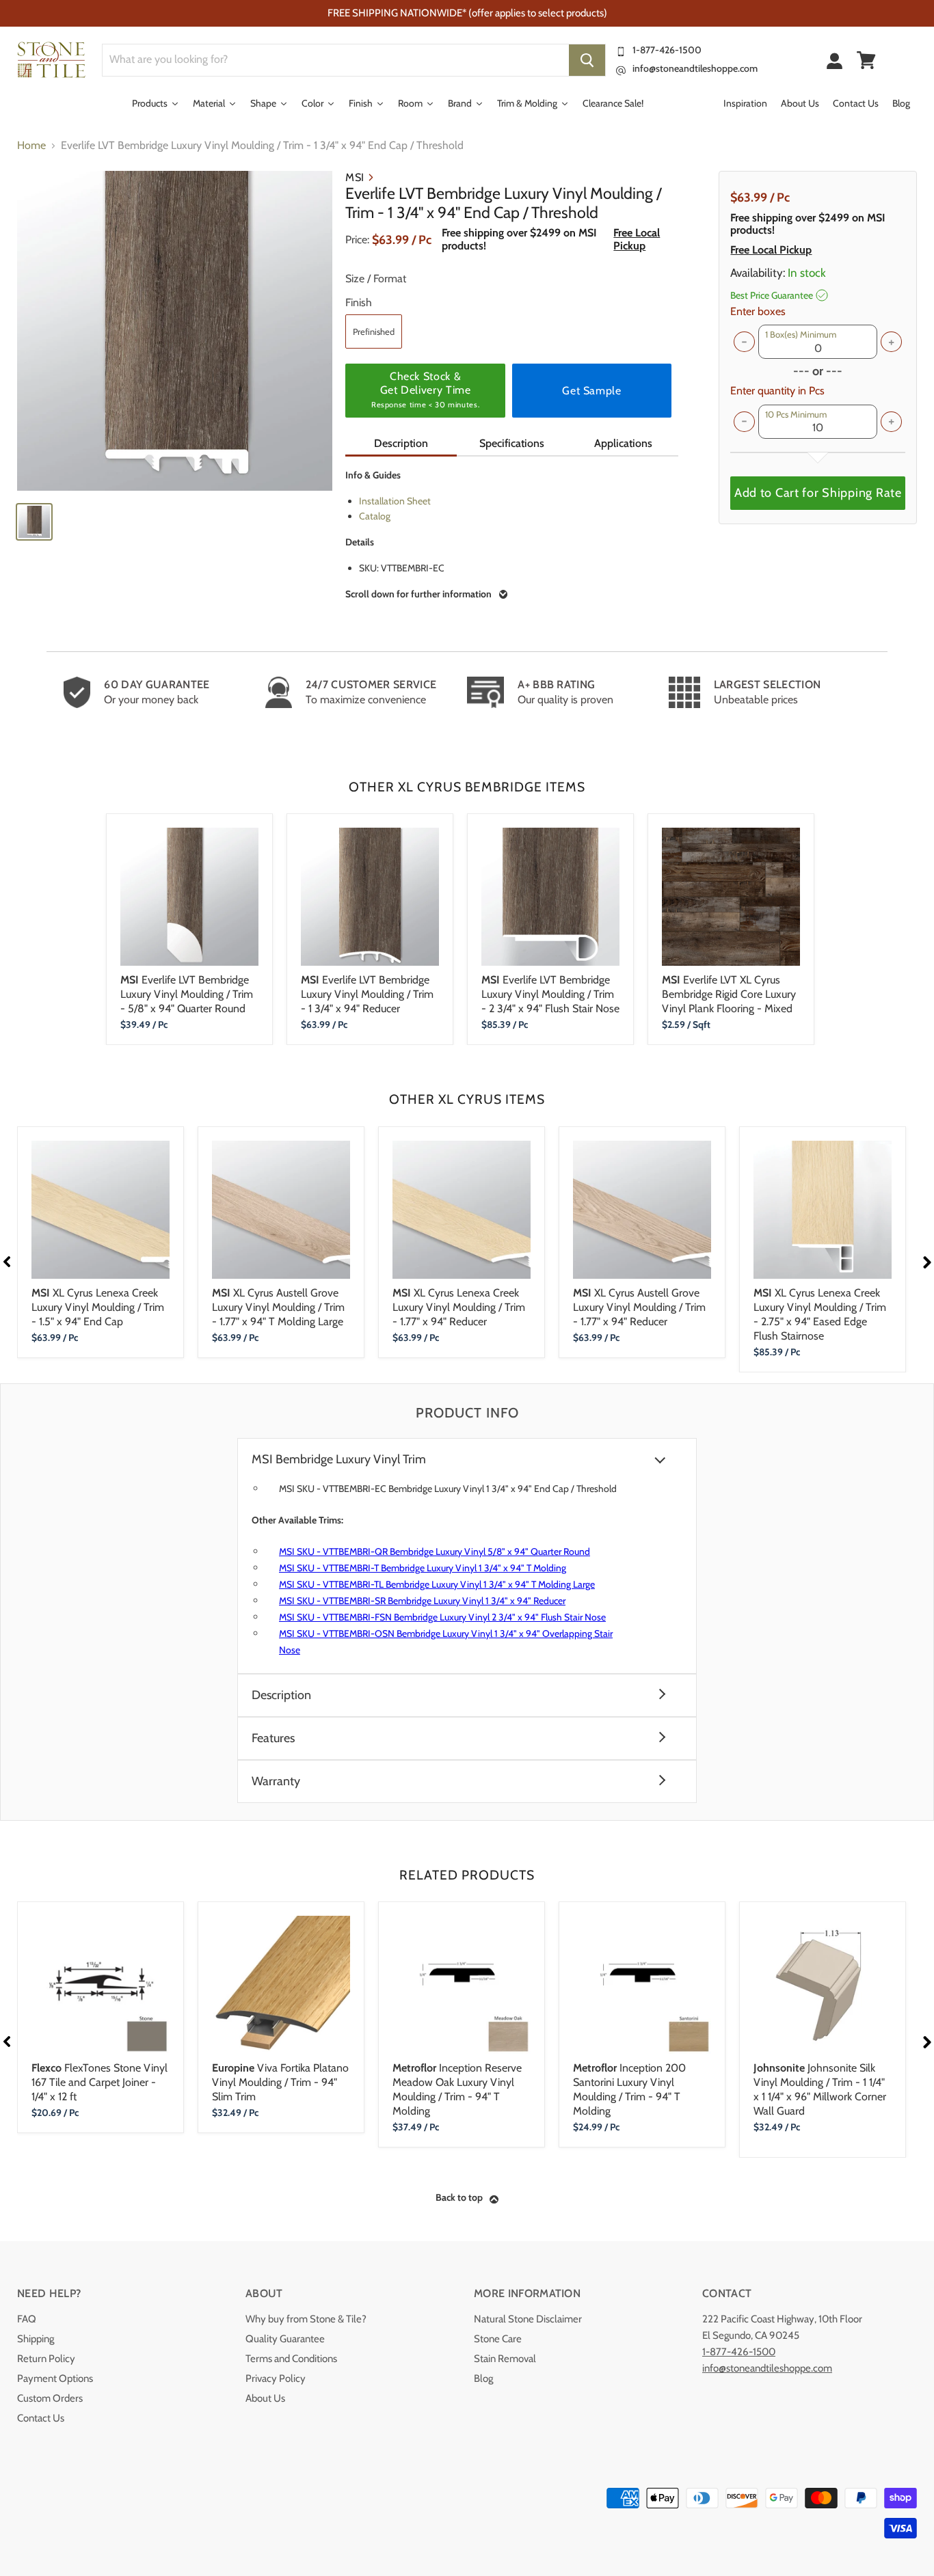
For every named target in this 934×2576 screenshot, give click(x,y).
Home (31, 146)
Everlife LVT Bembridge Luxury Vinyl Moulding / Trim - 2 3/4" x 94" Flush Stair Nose (550, 994)
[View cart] (866, 60)
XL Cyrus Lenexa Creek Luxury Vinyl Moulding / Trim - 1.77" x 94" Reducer (459, 1307)
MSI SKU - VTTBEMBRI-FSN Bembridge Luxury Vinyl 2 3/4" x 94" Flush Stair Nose (442, 1617)
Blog (483, 2378)
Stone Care (498, 2339)
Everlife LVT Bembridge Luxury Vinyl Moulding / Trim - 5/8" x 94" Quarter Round (187, 994)
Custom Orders (50, 2398)
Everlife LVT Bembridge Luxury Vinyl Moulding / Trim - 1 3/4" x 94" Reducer (367, 994)
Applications (623, 443)
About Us (265, 2398)
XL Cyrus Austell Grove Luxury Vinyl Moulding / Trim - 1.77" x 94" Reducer (639, 1307)
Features (273, 1738)
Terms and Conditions (291, 2359)
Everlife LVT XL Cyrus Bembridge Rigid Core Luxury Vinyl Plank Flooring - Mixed (729, 994)
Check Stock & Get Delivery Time (425, 390)
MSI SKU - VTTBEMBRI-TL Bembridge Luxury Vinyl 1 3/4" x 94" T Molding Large (437, 1584)
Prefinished (374, 331)
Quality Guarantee (285, 2339)
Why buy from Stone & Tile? (306, 2319)
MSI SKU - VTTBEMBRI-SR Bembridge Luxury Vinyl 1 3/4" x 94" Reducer (422, 1601)
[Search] (587, 60)
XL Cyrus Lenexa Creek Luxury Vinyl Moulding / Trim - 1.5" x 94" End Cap (98, 1307)
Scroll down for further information (418, 594)
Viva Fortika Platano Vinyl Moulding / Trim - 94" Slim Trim (280, 2082)
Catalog (375, 516)
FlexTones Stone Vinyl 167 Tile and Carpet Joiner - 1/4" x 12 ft (99, 2082)
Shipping (36, 2339)
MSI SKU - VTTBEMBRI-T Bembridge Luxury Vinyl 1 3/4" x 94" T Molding (423, 1568)
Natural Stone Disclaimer (528, 2319)
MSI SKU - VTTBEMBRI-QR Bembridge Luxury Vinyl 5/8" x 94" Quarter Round (435, 1551)
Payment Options (55, 2378)
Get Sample (591, 391)
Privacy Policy (276, 2378)
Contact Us (41, 2418)
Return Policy (46, 2359)
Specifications (512, 443)
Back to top (459, 2197)
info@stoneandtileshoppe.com (695, 68)
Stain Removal (505, 2359)
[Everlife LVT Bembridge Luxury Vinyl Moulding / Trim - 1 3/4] (175, 331)
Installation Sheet (395, 501)
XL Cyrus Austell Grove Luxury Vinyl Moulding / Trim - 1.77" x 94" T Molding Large (278, 1307)
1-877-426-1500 (667, 50)
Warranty (276, 1781)
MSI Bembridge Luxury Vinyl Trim (339, 1460)
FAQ (27, 2319)
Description (401, 443)
